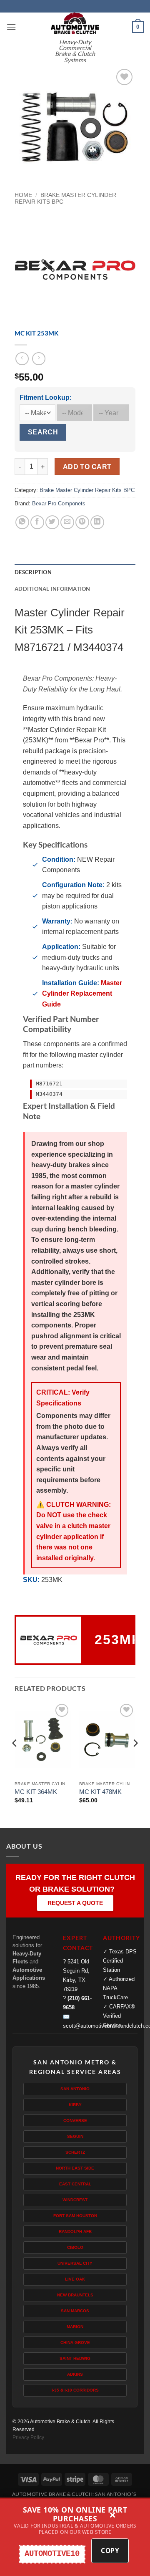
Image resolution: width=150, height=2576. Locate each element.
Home (23, 195)
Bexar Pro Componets (59, 503)
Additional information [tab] (52, 589)
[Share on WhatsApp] (22, 522)
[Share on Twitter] (52, 522)
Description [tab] (33, 572)
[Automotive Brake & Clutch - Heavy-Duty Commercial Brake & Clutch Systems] (75, 23)
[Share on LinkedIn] (97, 522)
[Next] (135, 1760)
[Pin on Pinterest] (82, 522)
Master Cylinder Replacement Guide (82, 994)
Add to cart (87, 467)
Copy (110, 2551)
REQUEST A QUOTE (75, 1903)
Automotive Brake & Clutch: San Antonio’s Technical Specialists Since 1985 (74, 2497)
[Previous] (15, 1760)
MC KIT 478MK (100, 1792)
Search (43, 432)
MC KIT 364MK (36, 1792)
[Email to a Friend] (67, 522)
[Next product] (22, 359)
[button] (11, 27)
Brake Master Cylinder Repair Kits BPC (87, 490)
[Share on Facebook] (37, 522)
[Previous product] (39, 359)
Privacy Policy (28, 2437)
